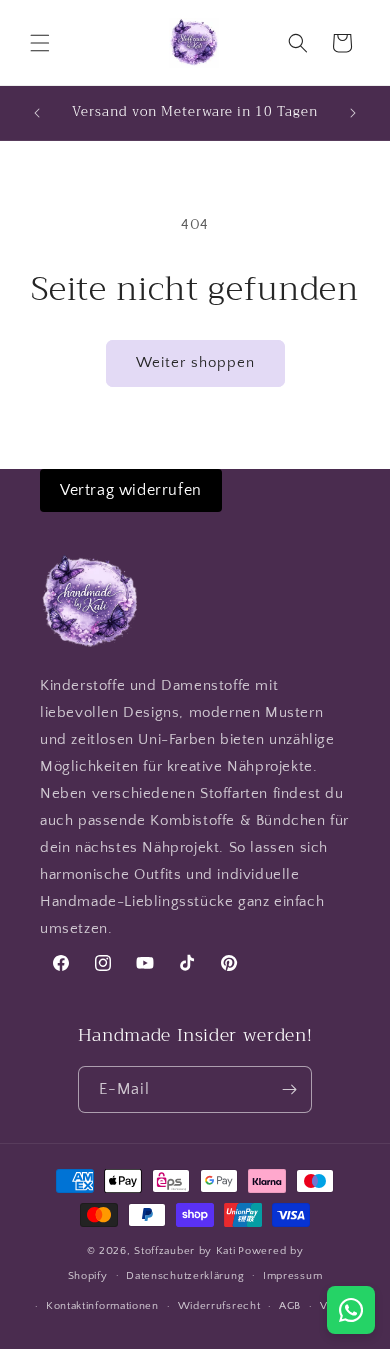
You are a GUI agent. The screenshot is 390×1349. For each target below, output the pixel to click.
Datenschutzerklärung (185, 1276)
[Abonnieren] (289, 1089)
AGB (290, 1306)
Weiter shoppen (195, 362)
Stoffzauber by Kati (184, 1251)
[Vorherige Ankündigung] (37, 113)
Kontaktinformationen (102, 1306)
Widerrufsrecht (219, 1306)
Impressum (292, 1276)
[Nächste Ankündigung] (353, 113)
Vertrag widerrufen (131, 490)
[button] (40, 43)
